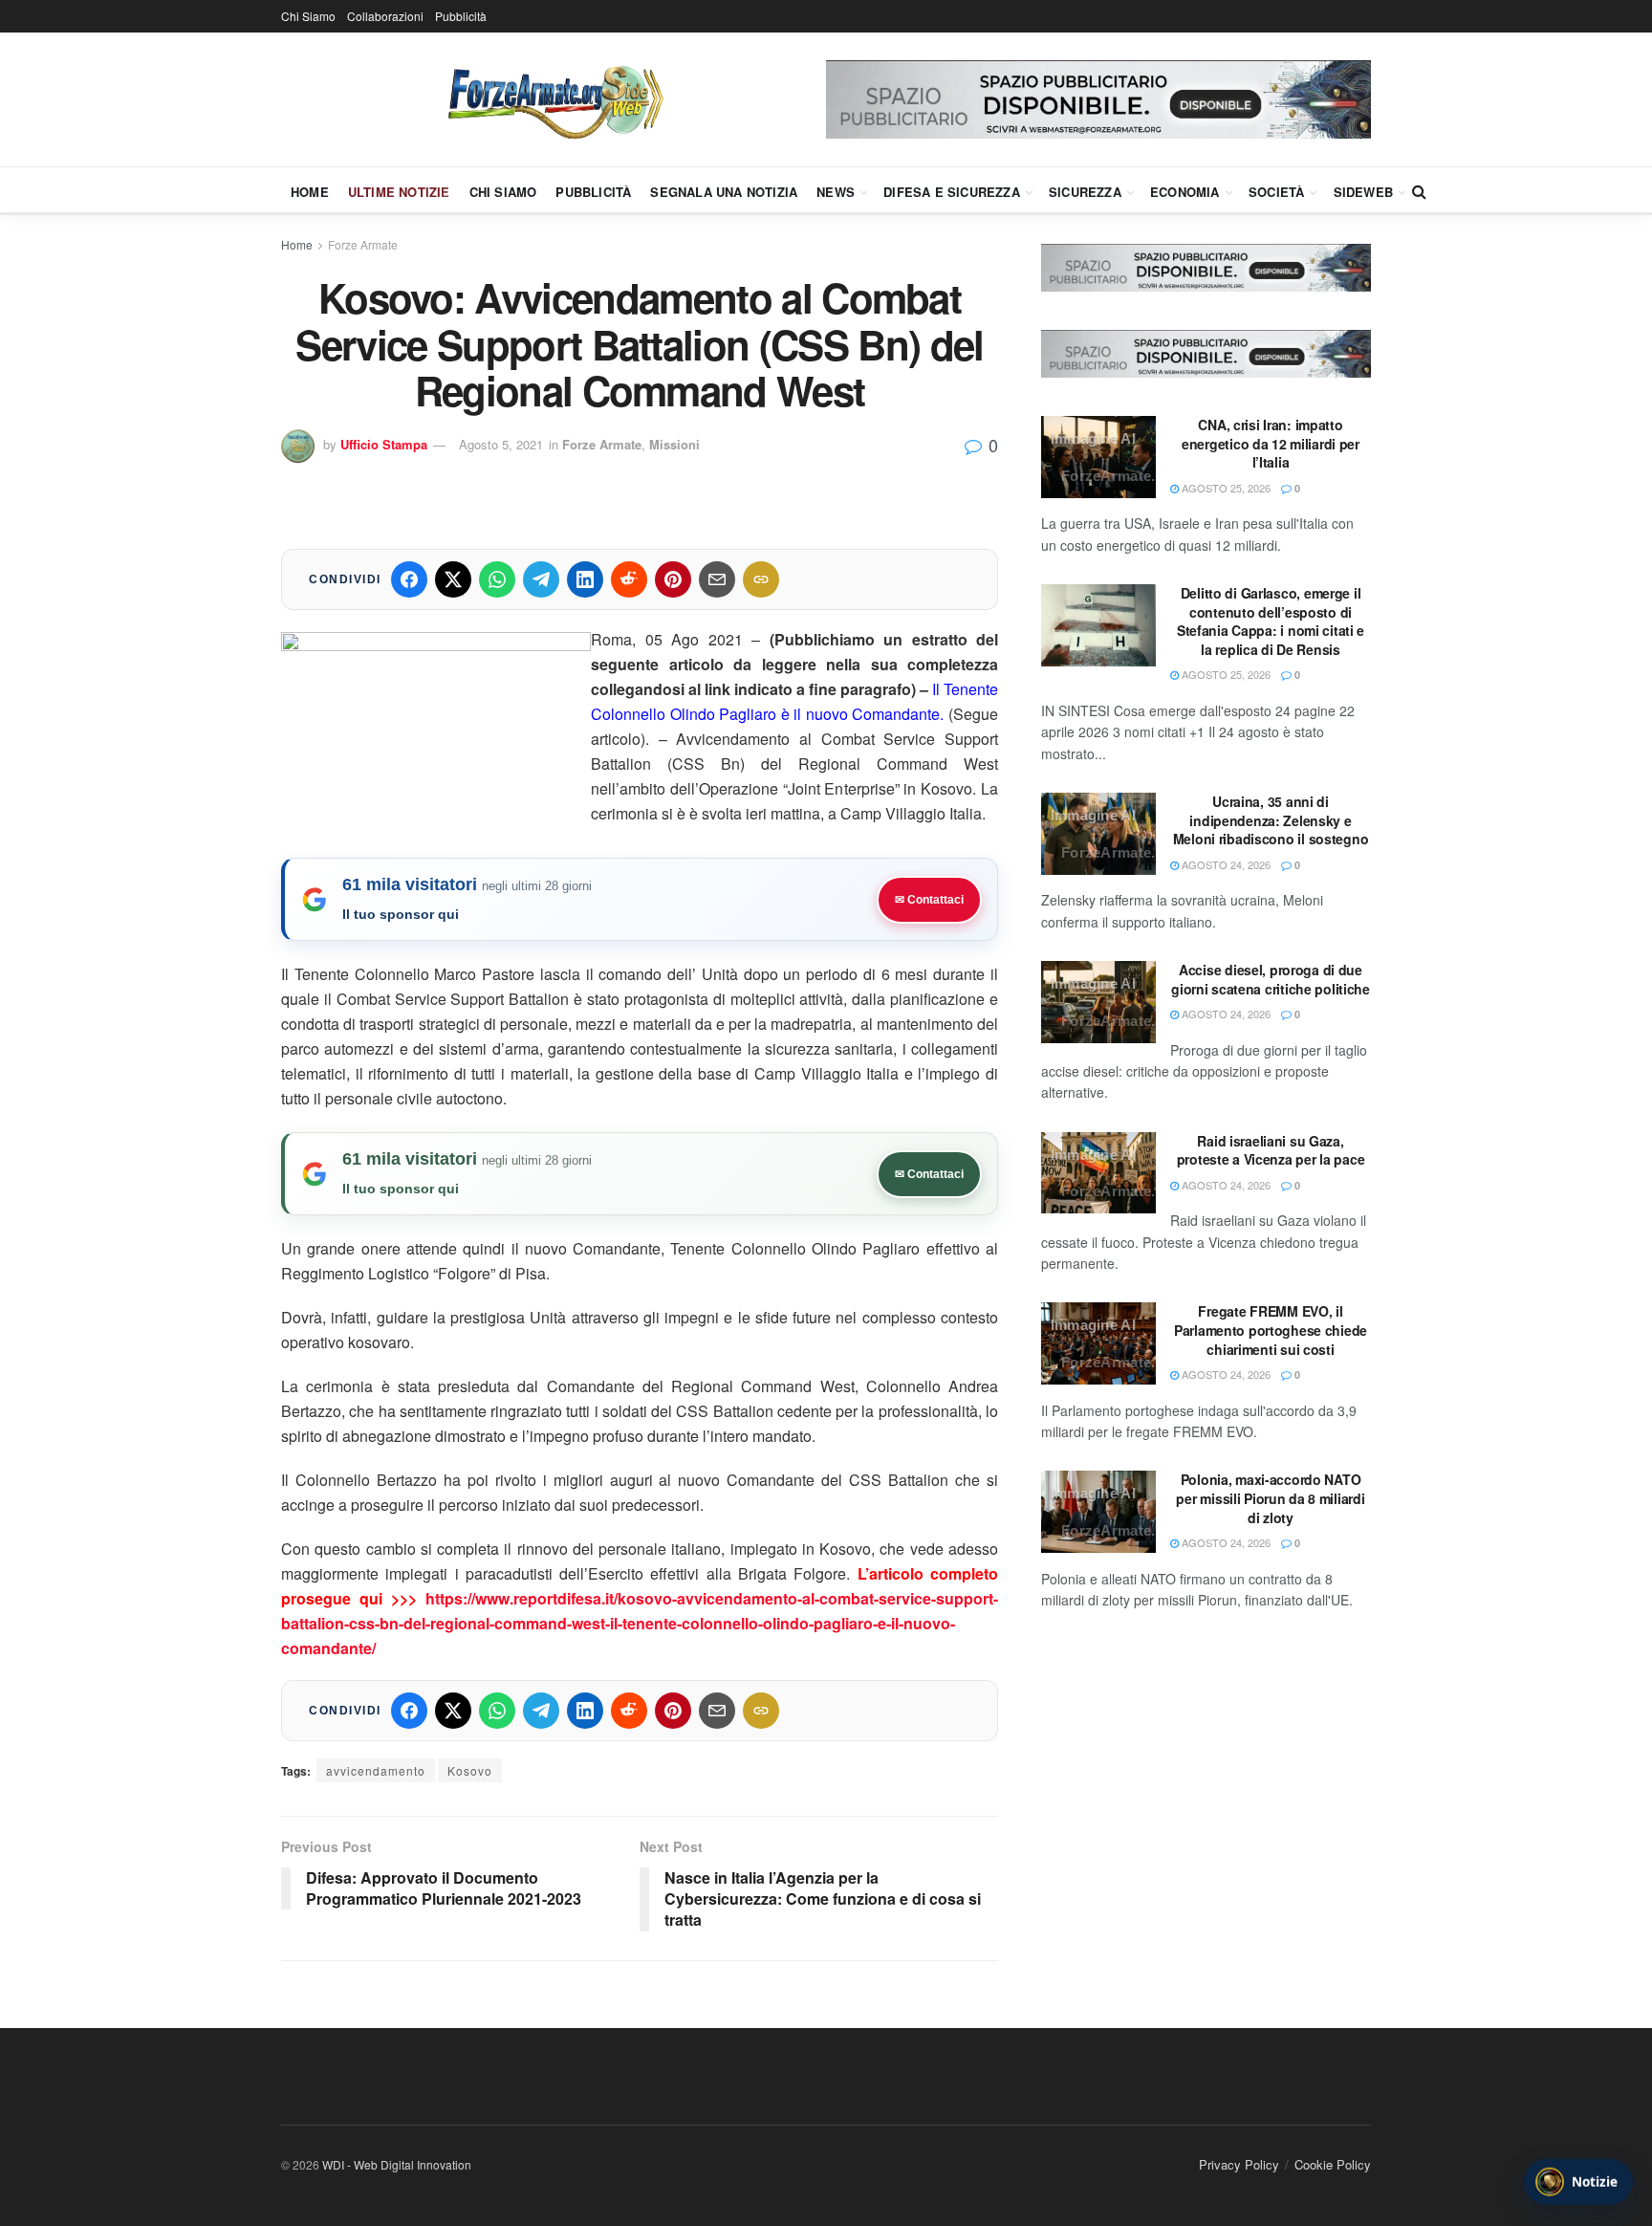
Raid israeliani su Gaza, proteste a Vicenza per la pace (1271, 1150)
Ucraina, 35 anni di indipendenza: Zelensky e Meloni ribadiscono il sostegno (1271, 820)
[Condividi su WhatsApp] (497, 579)
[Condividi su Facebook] (409, 579)
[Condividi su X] (453, 579)
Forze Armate (363, 244)
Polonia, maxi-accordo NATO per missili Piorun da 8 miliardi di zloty (1270, 1498)
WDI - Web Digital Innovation (397, 2164)
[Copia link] (761, 579)
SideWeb (1363, 192)
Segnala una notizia (724, 192)
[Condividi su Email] (717, 579)
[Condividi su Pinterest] (673, 579)
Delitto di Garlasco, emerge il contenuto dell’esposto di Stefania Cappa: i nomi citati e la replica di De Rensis (1271, 621)
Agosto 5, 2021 (501, 444)
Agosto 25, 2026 (1225, 488)
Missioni (674, 444)
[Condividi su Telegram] (541, 579)
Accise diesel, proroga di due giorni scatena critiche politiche (1271, 979)
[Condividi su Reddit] (629, 579)
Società (1276, 192)
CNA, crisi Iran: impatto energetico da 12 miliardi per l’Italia (1271, 443)
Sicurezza (1085, 192)
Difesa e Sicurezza (952, 192)
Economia (1185, 192)
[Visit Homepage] (554, 99)
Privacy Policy (1239, 2164)
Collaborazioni (385, 16)
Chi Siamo (308, 16)
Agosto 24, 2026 (1225, 864)
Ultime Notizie (399, 192)
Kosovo (470, 1770)
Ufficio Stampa (384, 444)
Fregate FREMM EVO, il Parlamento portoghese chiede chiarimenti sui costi (1271, 1330)
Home (310, 192)
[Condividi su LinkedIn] (585, 579)
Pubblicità (461, 16)
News (836, 192)
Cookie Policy (1333, 2164)
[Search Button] (1419, 191)
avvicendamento (376, 1770)
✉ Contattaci (929, 900)
